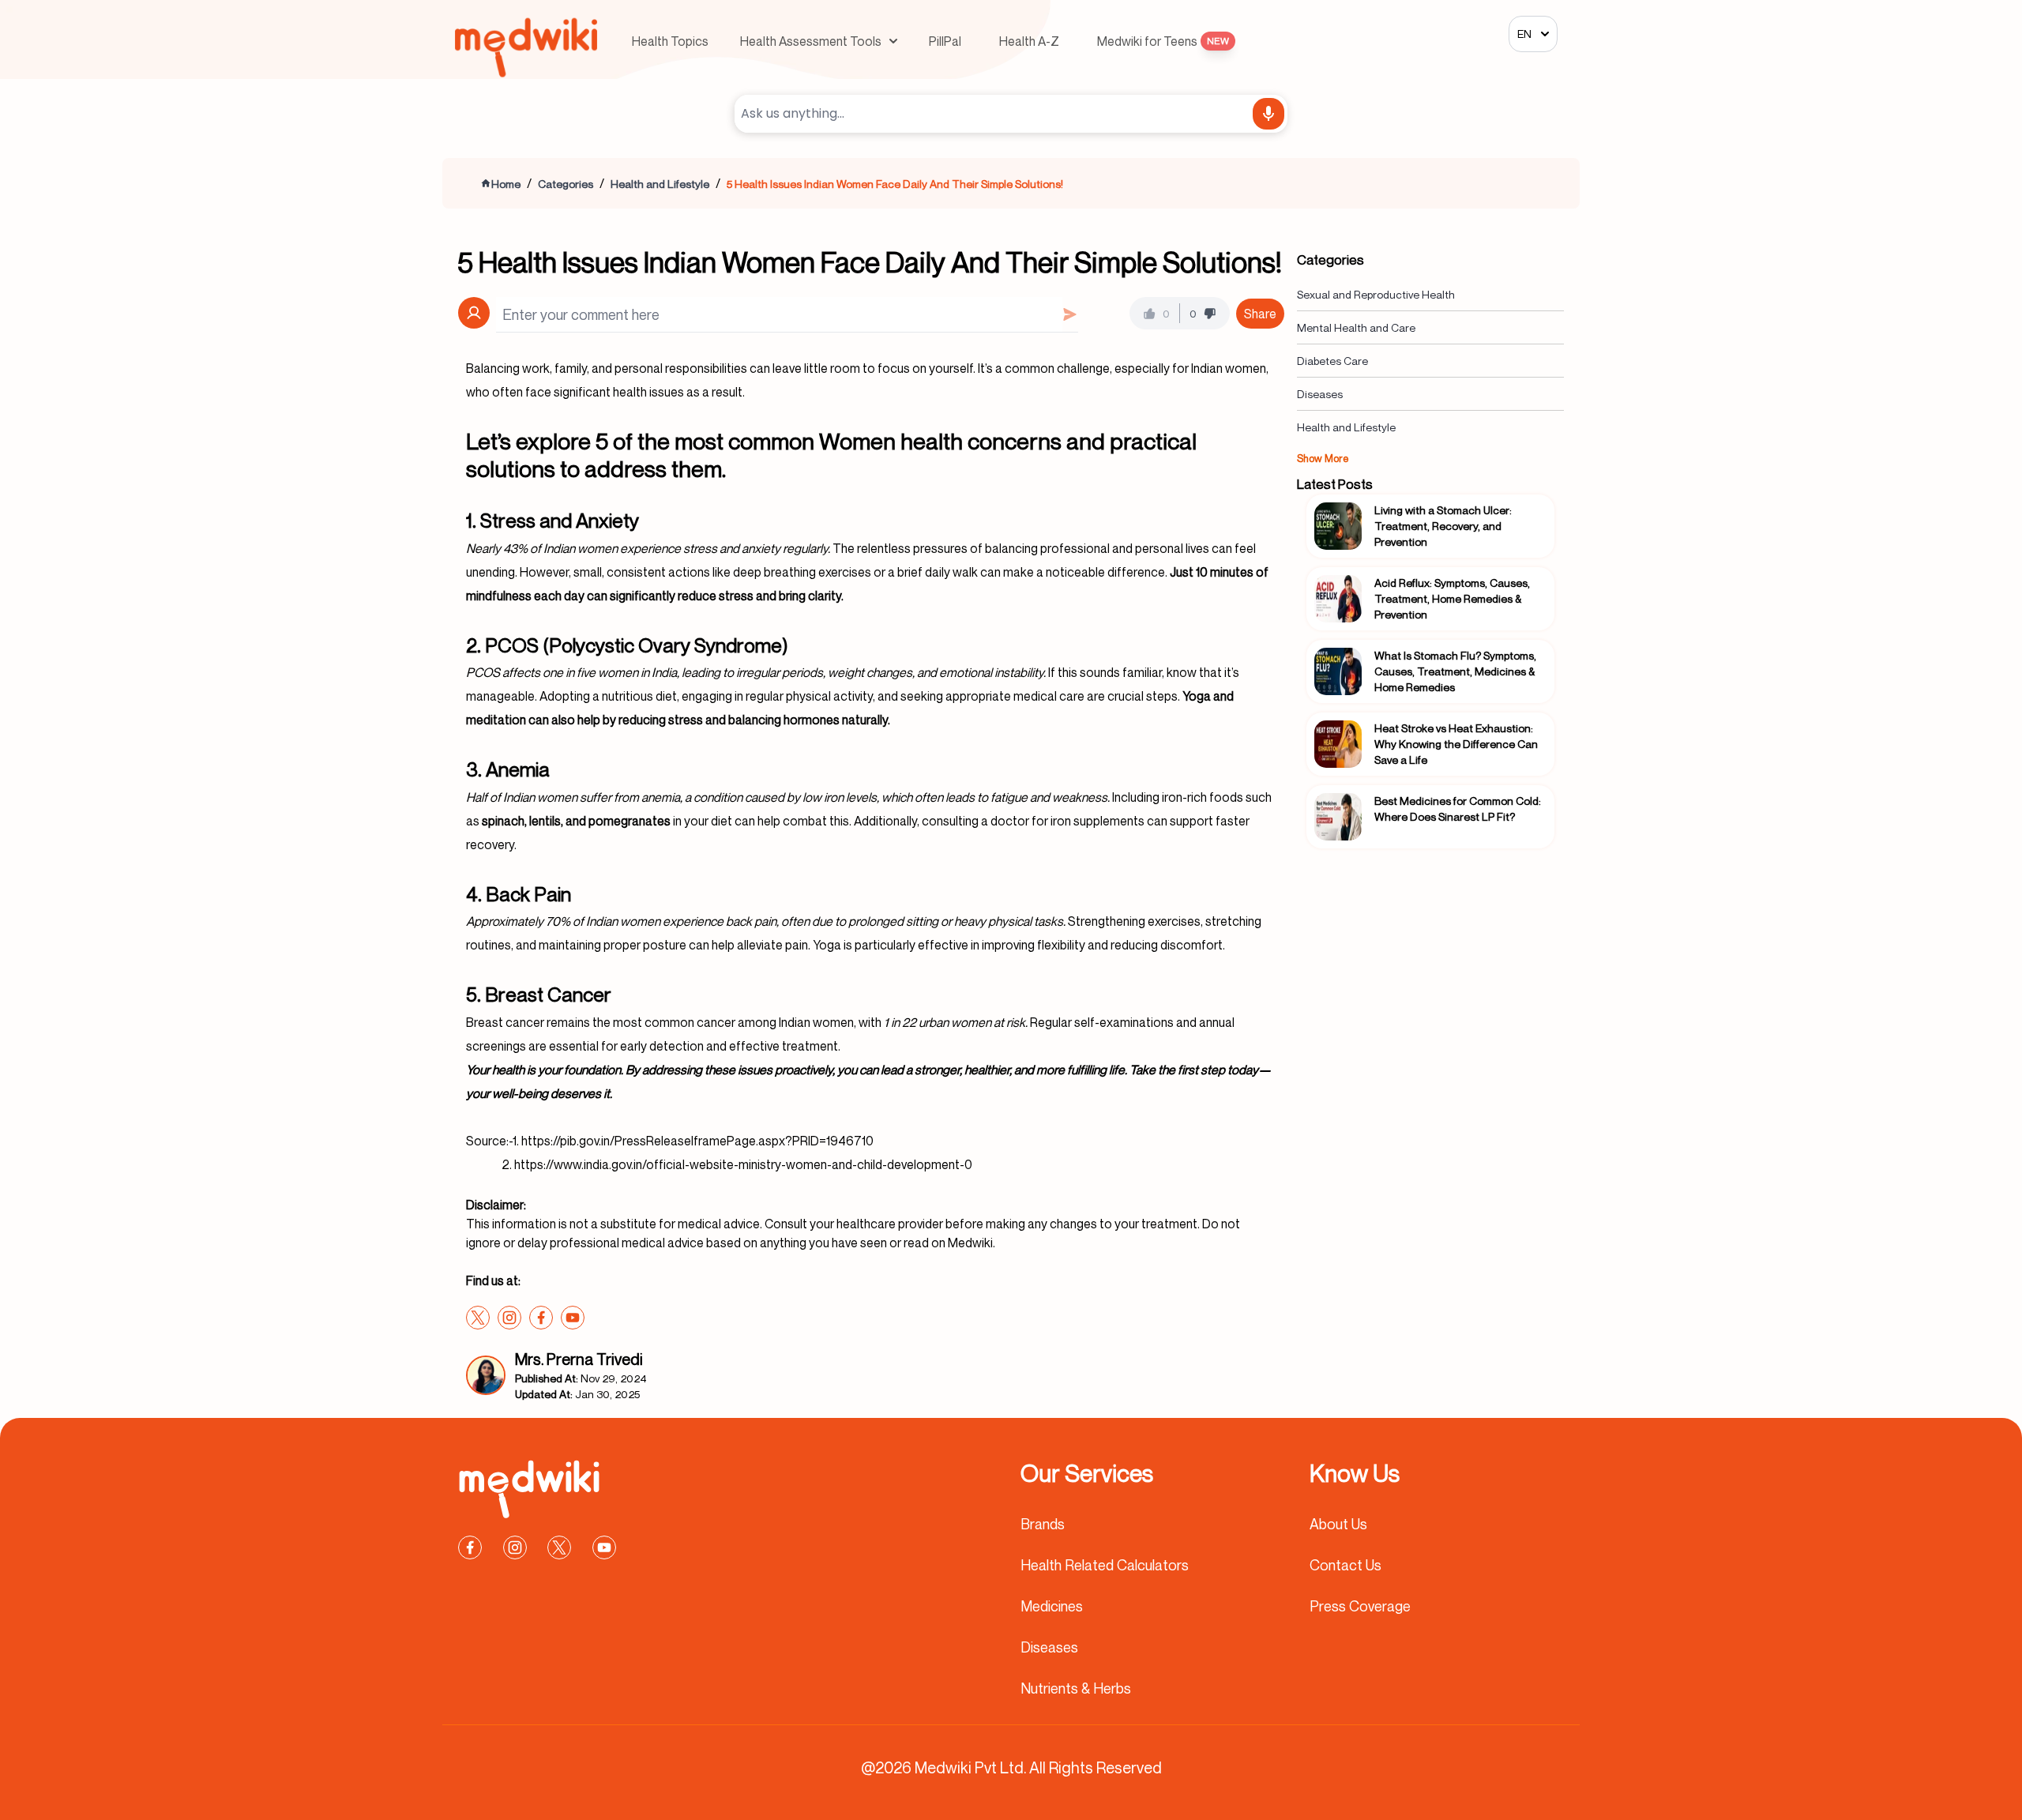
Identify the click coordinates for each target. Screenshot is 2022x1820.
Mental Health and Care (1356, 327)
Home (506, 184)
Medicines (1052, 1606)
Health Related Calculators (1105, 1565)
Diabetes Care (1332, 361)
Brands (1043, 1524)
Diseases (1320, 394)
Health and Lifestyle (660, 184)
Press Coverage (1360, 1606)
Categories (566, 184)
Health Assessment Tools (811, 41)
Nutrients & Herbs (1076, 1688)
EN (1524, 34)
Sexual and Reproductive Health (1376, 294)
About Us (1338, 1524)
